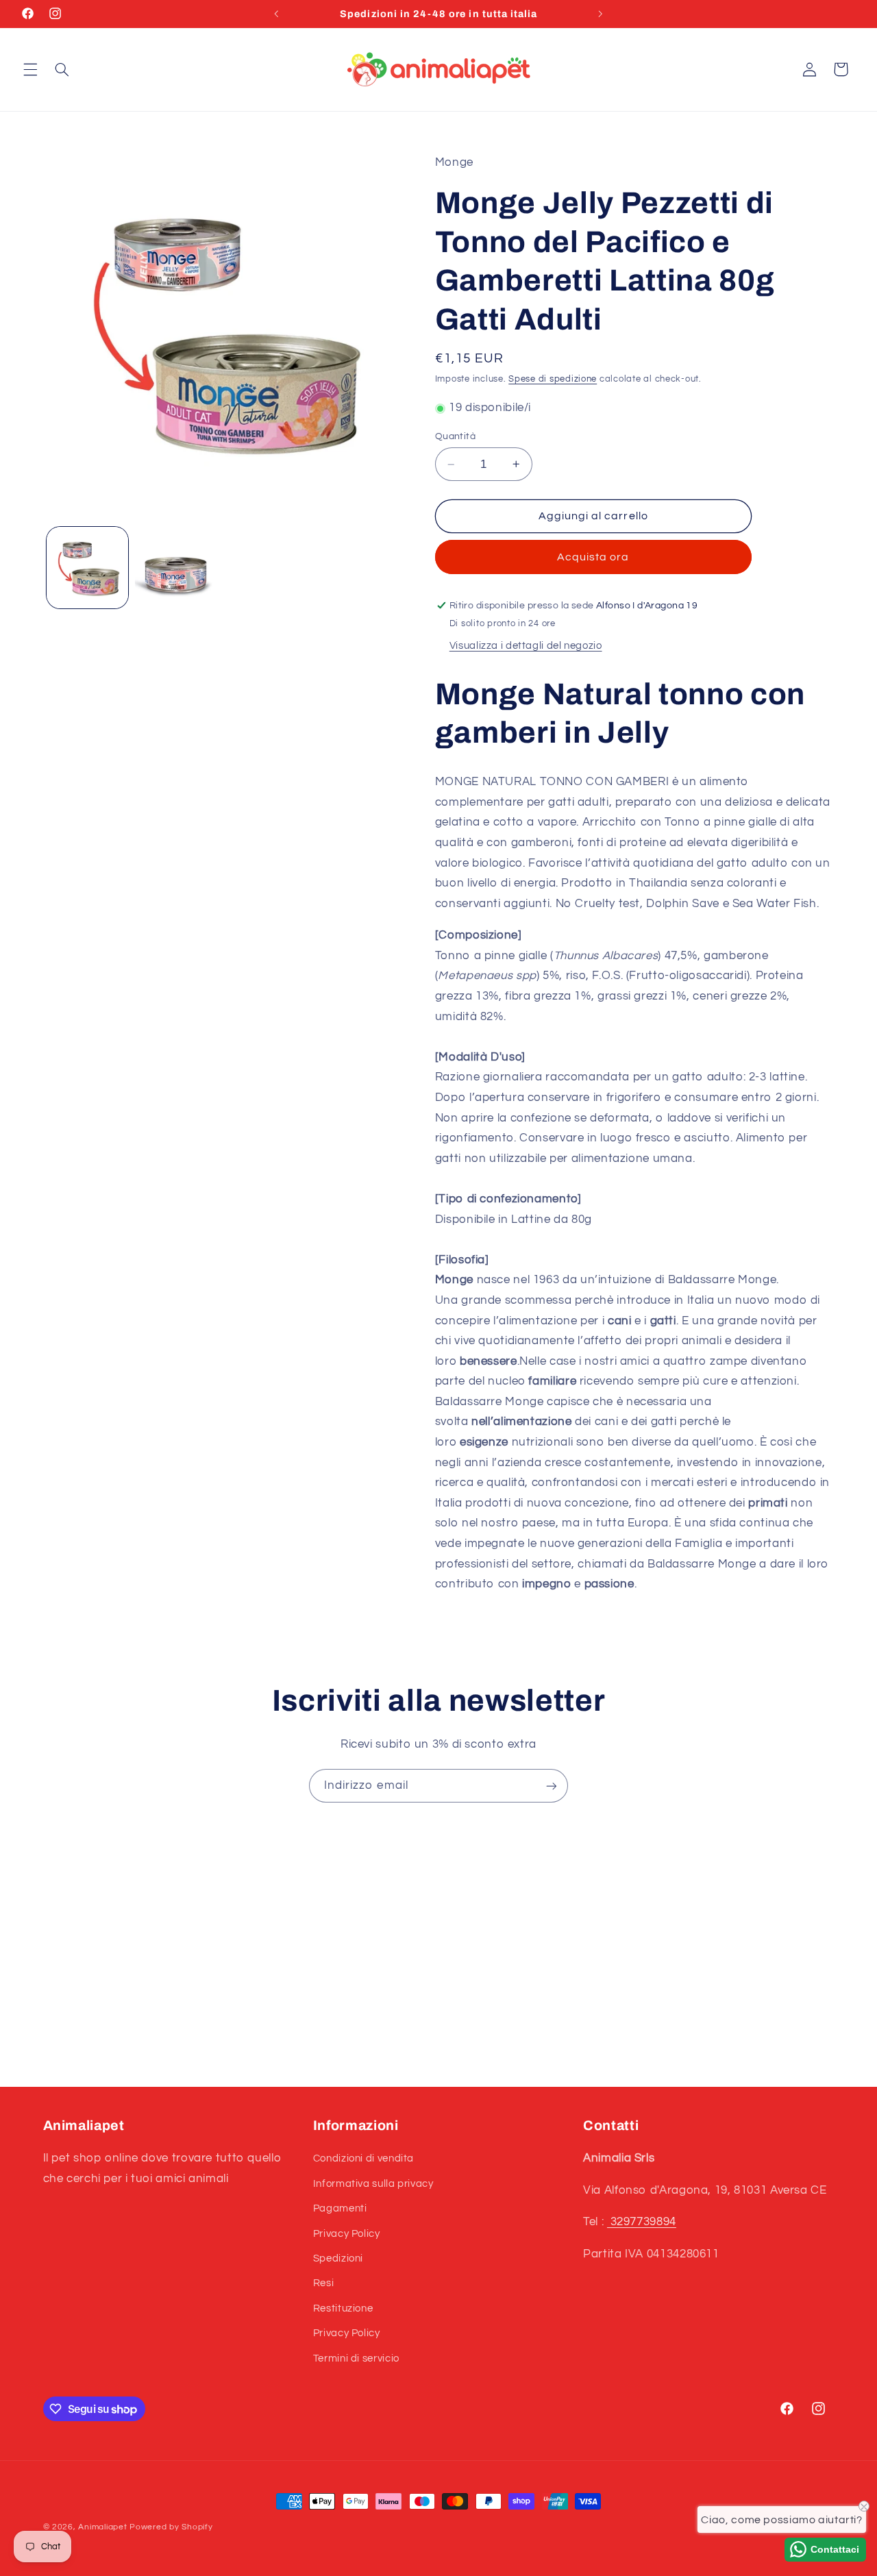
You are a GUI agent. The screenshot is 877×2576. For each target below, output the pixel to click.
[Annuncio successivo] (600, 14)
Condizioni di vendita (363, 2159)
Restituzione (343, 2308)
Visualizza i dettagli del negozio (526, 646)
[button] (30, 69)
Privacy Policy (347, 2234)
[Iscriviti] (552, 1786)
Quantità (455, 436)
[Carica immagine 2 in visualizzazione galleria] (176, 568)
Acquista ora (593, 557)
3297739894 (642, 2222)
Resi (324, 2284)
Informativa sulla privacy (373, 2184)
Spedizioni (338, 2258)
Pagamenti (340, 2208)
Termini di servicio (356, 2358)
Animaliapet (102, 2527)
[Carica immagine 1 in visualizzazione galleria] (87, 568)
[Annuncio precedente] (277, 14)
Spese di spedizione (553, 379)
